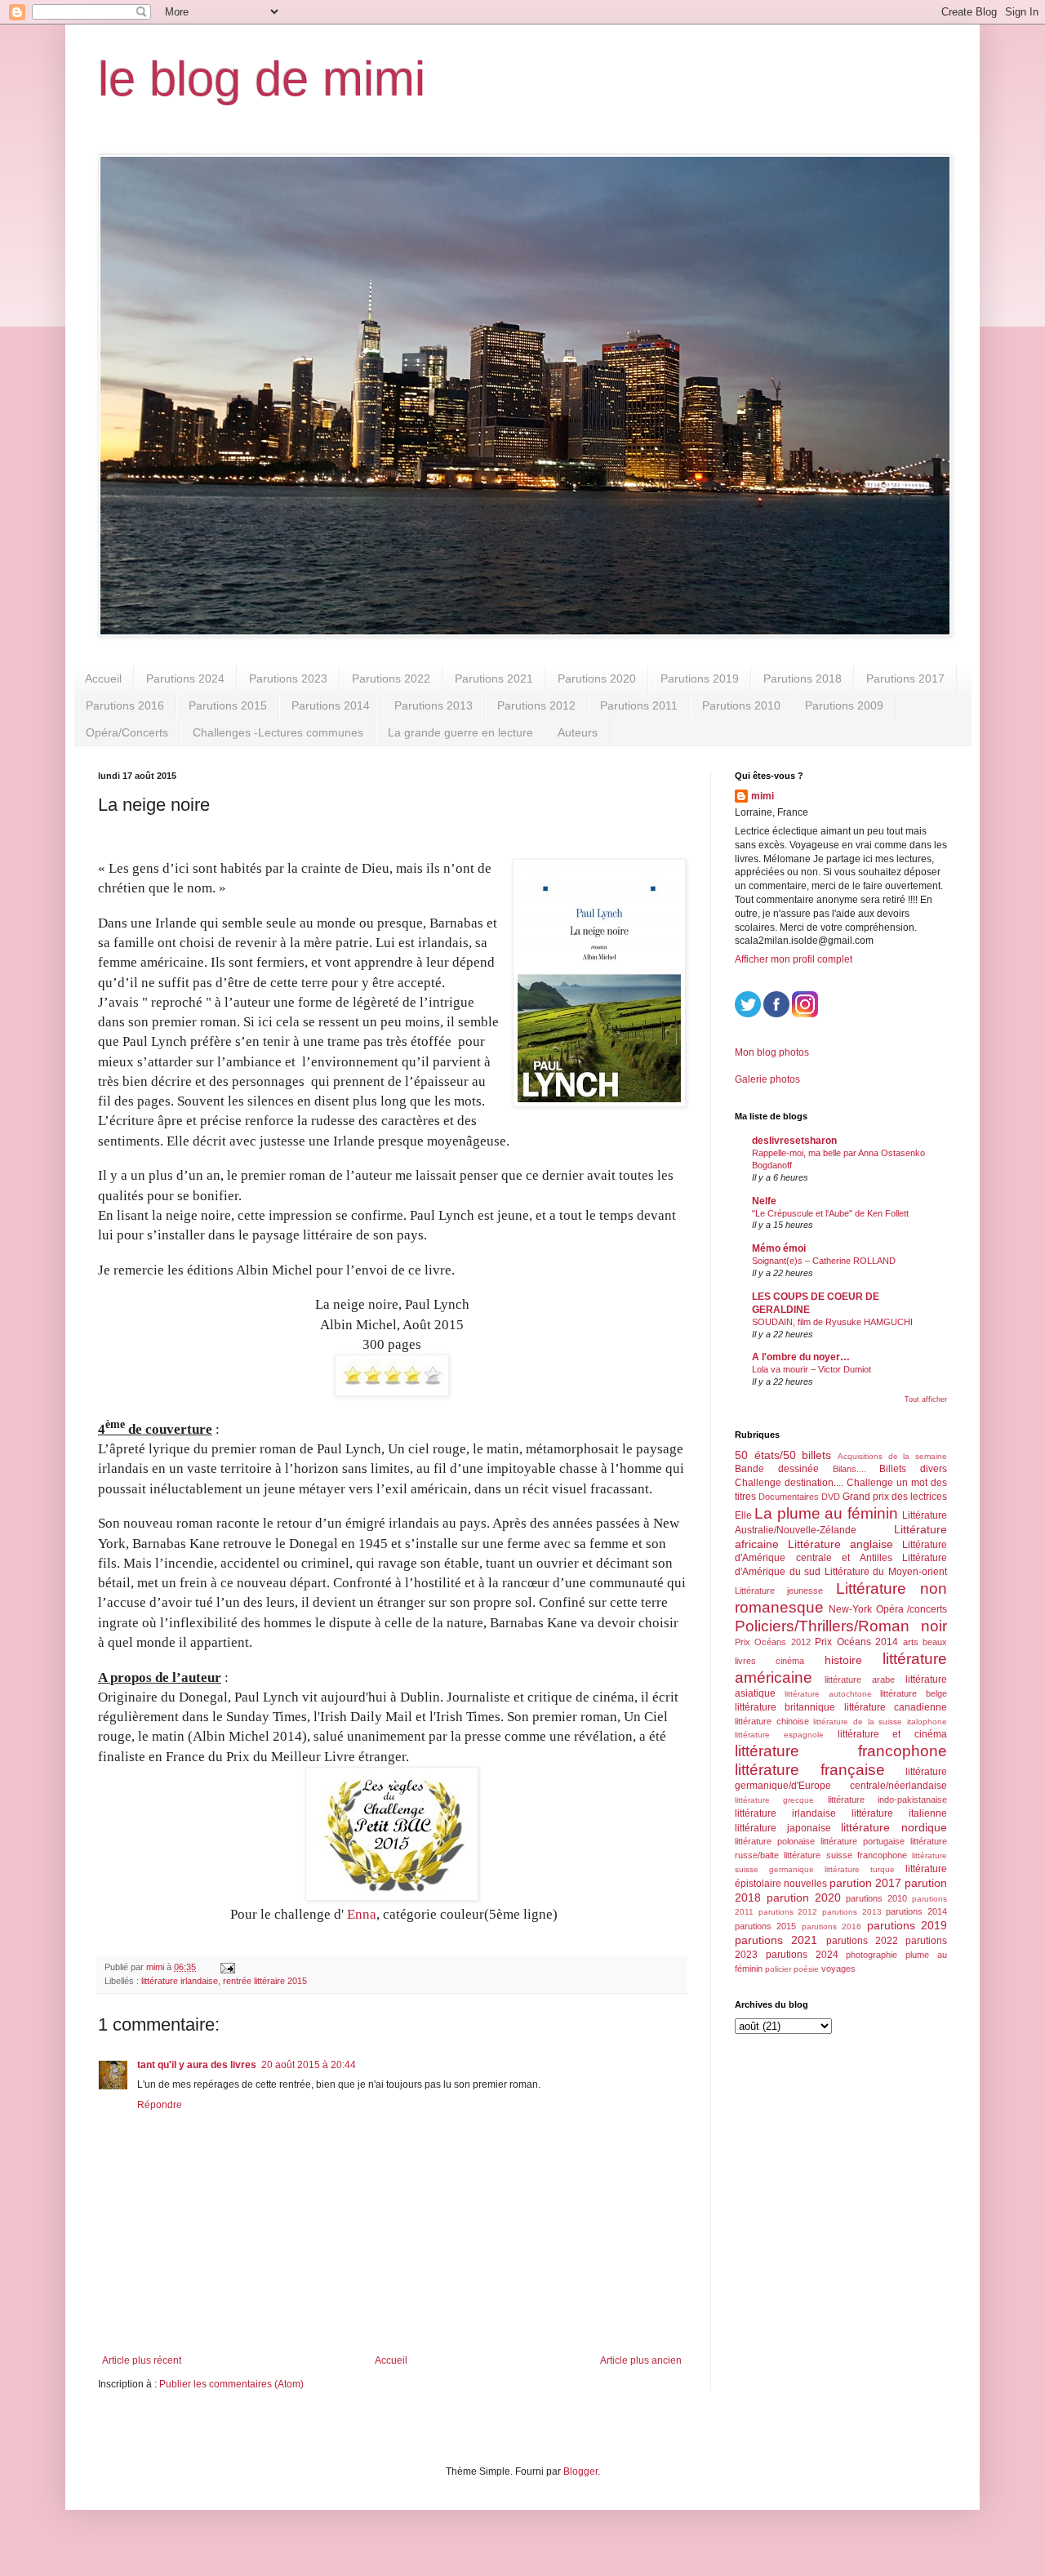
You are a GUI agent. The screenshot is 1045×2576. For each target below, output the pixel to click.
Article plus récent (142, 2360)
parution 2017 (865, 1883)
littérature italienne (899, 1813)
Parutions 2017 (905, 678)
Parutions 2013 (434, 705)
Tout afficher (926, 1399)
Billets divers (913, 1469)
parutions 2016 (832, 1926)
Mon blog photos (772, 1052)
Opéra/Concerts (127, 732)
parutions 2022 (862, 1941)
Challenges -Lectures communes (278, 732)
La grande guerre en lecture (460, 732)
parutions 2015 (765, 1926)
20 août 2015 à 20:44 (309, 2065)
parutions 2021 (776, 1940)
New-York (850, 1609)
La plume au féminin (826, 1513)
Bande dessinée (777, 1469)
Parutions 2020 (597, 678)
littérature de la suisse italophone (880, 1722)
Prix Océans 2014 (856, 1642)
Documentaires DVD (799, 1497)
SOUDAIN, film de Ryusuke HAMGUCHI (832, 1322)
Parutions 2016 (125, 705)
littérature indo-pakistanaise (887, 1800)
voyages (838, 1969)
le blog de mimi (262, 79)
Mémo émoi (779, 1248)
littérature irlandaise (180, 1981)
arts (911, 1642)
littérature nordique (894, 1827)
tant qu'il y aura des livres (197, 2065)
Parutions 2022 (391, 678)
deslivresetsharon (794, 1141)
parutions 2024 (802, 1955)
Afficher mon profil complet (794, 959)
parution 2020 (804, 1898)
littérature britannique (785, 1707)
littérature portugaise (863, 1841)
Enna (360, 1914)
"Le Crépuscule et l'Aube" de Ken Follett (830, 1213)
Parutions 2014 (331, 705)
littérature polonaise (775, 1841)
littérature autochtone (828, 1694)
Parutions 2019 (700, 678)
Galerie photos (767, 1079)
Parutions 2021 (494, 678)
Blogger (580, 2471)
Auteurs (578, 732)
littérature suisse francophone (845, 1855)
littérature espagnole (779, 1735)
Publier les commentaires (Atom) (231, 2384)
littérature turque (860, 1869)
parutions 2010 (876, 1898)
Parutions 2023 (288, 678)
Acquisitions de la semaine (892, 1456)
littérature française (810, 1770)
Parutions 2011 (639, 705)
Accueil (103, 678)
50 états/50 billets (783, 1455)
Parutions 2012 (536, 705)
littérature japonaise (783, 1828)
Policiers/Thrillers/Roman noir (841, 1626)
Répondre (160, 2105)
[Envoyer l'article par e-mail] (227, 1967)
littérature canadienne (896, 1707)
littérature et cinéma (893, 1734)
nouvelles (805, 1884)
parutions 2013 (852, 1912)
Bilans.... (849, 1469)
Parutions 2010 (741, 705)
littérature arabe (860, 1680)
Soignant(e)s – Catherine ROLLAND (824, 1261)
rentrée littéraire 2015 (265, 1981)
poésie (806, 1969)
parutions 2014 (916, 1911)
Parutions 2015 (228, 705)
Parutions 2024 (185, 678)
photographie (872, 1955)
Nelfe (764, 1201)
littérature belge (914, 1693)
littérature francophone (841, 1751)
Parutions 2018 (803, 678)
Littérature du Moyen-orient (886, 1572)
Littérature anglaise (840, 1544)
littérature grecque (774, 1800)
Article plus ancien (641, 2360)
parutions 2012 (788, 1912)
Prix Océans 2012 (773, 1642)
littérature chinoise (772, 1721)
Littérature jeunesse (779, 1591)
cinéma (790, 1661)
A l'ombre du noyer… (801, 1357)
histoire (843, 1660)
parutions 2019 (907, 1925)
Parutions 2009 (844, 705)
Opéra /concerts (912, 1609)
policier (778, 1969)
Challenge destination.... (789, 1483)
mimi (763, 796)
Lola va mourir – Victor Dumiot (812, 1369)
